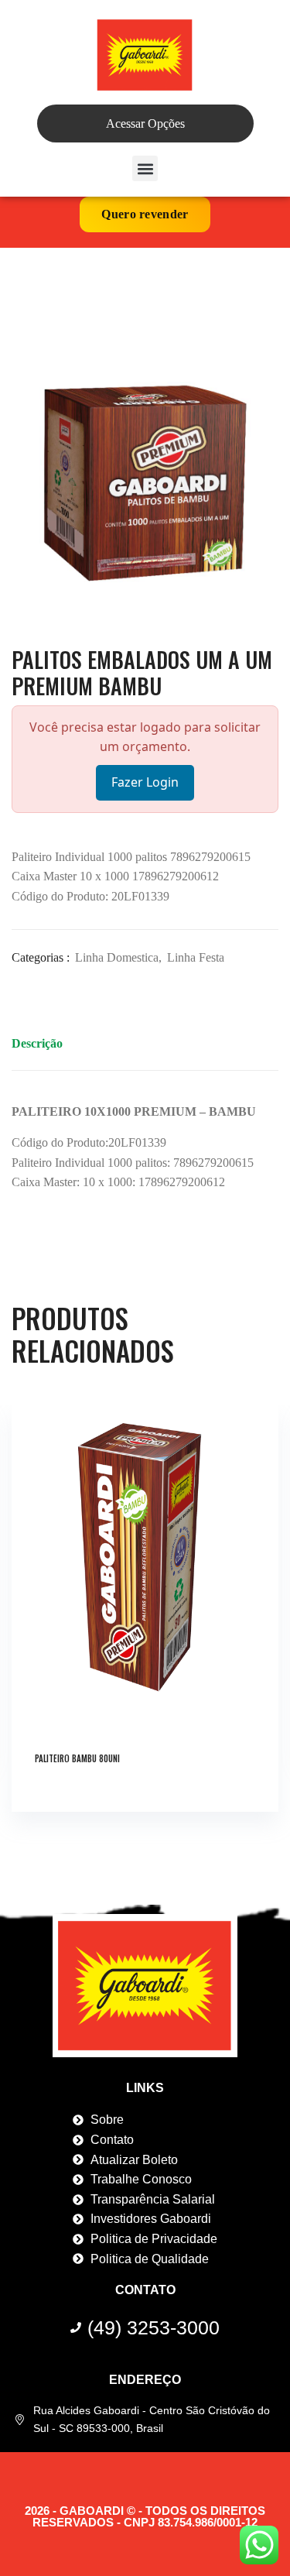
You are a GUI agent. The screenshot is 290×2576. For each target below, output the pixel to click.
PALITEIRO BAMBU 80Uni (77, 1758)
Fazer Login (145, 782)
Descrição (37, 1043)
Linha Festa (196, 957)
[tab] (37, 1048)
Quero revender (145, 214)
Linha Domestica (117, 957)
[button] (145, 168)
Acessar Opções (145, 123)
